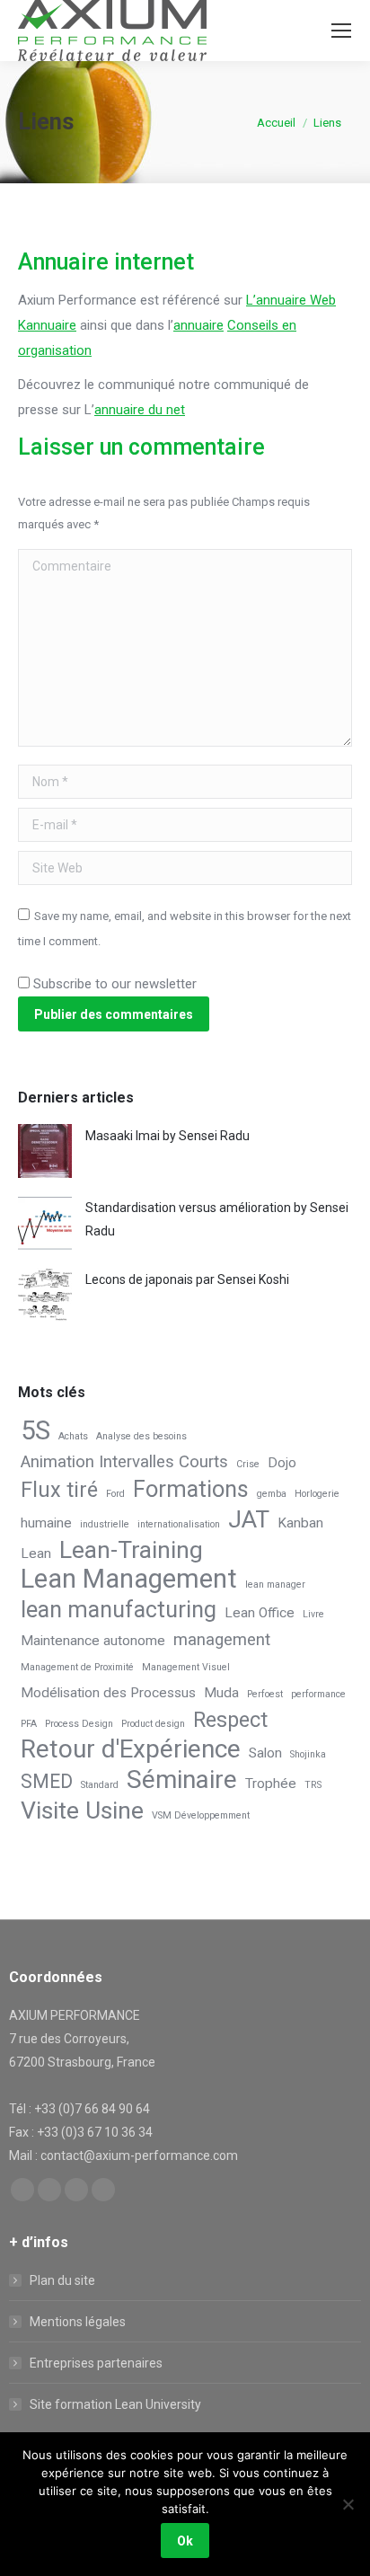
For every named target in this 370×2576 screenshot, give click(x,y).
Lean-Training (131, 1550)
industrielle (105, 1524)
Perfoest (265, 1694)
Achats (73, 1436)
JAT (249, 1519)
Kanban (300, 1523)
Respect (230, 1720)
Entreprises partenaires (96, 2363)
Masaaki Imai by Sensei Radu (167, 1136)
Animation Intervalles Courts (124, 1462)
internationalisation (179, 1524)
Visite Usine (82, 1810)
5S (35, 1430)
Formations (191, 1490)
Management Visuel (186, 1667)
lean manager (275, 1585)
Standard (100, 1785)
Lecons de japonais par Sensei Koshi (187, 1279)
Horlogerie (317, 1494)
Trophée (271, 1784)
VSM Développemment (201, 1815)
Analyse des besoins (141, 1436)
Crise (248, 1464)
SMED (47, 1781)
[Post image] (45, 1151)
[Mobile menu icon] (341, 31)
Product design (153, 1724)
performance (318, 1694)
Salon (265, 1753)
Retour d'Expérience (131, 1749)
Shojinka (308, 1754)
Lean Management (129, 1579)
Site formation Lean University (115, 2404)
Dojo (282, 1463)
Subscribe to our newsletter (113, 984)
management (222, 1640)
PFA (29, 1724)
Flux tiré (59, 1490)
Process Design (79, 1724)
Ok (185, 2541)
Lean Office (260, 1613)
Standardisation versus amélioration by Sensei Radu (217, 1219)
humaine (46, 1523)
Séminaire (182, 1780)
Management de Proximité (77, 1667)
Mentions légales (78, 2322)
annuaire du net (140, 410)
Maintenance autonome (93, 1641)
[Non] (348, 2504)
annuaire (198, 325)
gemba (272, 1494)
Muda (221, 1693)
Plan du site (62, 2280)
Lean (36, 1554)
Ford (115, 1494)
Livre (313, 1614)
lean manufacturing (119, 1610)
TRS (313, 1785)
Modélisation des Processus (108, 1693)
